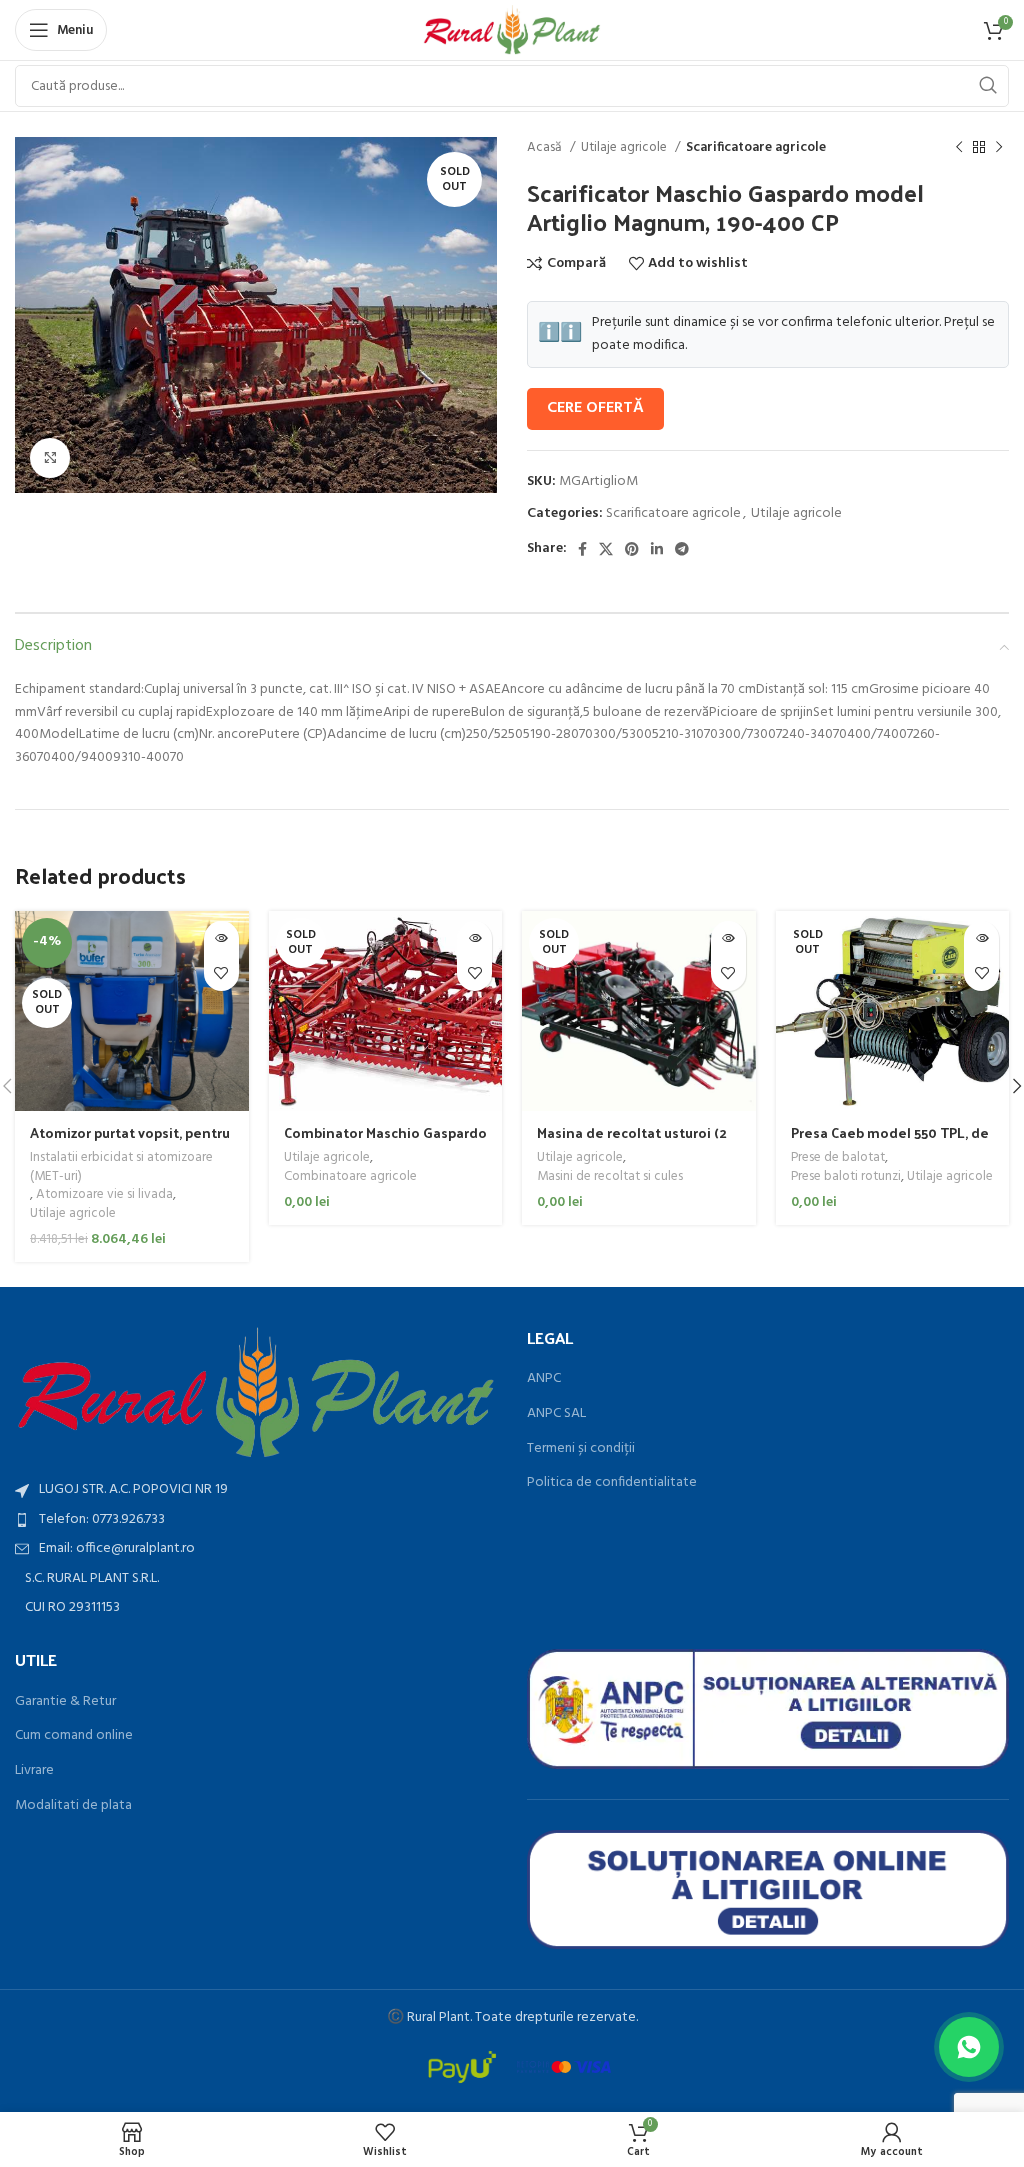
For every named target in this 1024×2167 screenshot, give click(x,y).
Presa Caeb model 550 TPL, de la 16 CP (890, 1142)
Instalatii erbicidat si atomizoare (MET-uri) (121, 1167)
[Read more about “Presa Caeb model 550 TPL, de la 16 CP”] (981, 938)
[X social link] (606, 549)
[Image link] (256, 1393)
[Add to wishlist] (221, 973)
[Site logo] (512, 30)
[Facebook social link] (582, 549)
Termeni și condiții (581, 1449)
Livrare (34, 1771)
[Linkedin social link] (657, 549)
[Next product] (999, 148)
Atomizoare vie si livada (104, 1195)
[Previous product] (959, 148)
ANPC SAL (556, 1414)
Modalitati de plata (73, 1806)
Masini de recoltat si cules (610, 1177)
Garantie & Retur (65, 1702)
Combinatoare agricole (350, 1177)
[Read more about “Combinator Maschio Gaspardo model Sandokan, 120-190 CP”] (474, 938)
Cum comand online (74, 1736)
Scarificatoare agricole (756, 147)
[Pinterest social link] (632, 549)
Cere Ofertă (595, 408)
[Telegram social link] (682, 549)
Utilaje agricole (625, 147)
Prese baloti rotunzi (846, 1177)
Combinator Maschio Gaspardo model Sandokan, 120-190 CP (385, 1142)
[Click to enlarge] (50, 458)
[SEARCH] (988, 86)
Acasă (546, 147)
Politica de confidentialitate (612, 1483)
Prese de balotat (838, 1158)
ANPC (544, 1379)
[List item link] (256, 1520)
